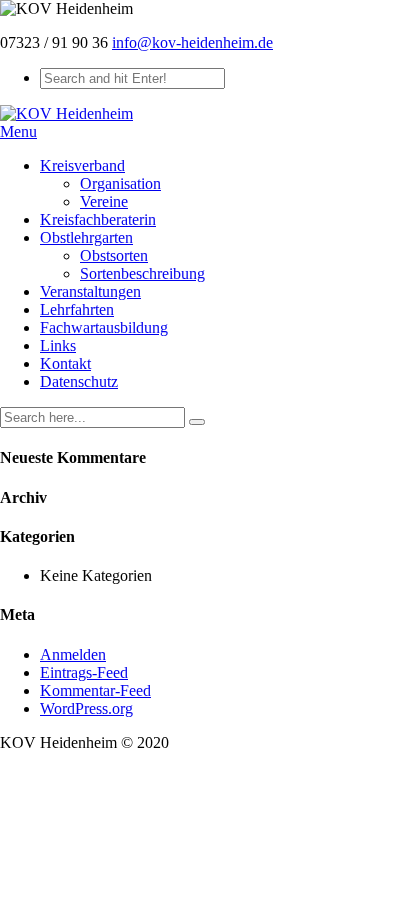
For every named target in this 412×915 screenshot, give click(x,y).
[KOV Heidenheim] (66, 113)
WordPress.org (86, 708)
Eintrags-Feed (84, 672)
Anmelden (73, 654)
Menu (18, 131)
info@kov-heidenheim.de (192, 42)
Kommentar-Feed (95, 690)
